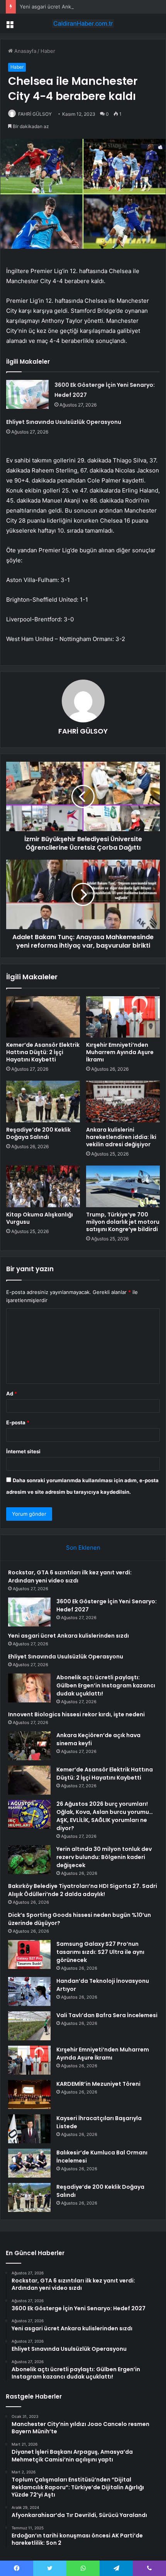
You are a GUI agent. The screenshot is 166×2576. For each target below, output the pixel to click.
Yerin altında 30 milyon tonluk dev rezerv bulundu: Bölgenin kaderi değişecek (104, 1857)
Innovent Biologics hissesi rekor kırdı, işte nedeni (76, 1714)
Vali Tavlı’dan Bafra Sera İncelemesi (107, 2015)
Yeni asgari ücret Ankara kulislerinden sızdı (71, 7)
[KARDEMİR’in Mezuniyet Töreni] (29, 2094)
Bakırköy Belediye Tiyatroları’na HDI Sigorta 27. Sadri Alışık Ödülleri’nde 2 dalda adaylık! (83, 1890)
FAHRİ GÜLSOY (35, 114)
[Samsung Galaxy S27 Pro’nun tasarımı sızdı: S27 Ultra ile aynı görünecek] (29, 1954)
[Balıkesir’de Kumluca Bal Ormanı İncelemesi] (29, 2163)
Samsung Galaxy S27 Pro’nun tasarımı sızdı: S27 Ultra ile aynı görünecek (100, 1952)
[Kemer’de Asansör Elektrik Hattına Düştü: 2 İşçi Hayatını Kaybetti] (43, 1017)
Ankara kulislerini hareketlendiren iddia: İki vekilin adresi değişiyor (121, 1137)
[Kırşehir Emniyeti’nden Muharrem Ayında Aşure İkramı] (123, 1017)
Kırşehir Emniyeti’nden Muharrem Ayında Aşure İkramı (120, 1052)
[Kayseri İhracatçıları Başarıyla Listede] (29, 2129)
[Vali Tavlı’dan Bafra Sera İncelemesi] (29, 2026)
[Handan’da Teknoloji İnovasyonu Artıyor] (29, 1991)
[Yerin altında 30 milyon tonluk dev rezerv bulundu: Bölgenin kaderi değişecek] (29, 1860)
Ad (12, 1393)
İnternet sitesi (23, 1451)
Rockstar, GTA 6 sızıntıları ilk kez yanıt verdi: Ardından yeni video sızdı (70, 1576)
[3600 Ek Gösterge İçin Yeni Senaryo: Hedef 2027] (27, 394)
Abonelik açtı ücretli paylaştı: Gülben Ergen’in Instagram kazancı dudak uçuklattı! (106, 1685)
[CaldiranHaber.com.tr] (83, 24)
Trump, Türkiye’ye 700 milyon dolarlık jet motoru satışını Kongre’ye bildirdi (123, 1222)
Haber (48, 51)
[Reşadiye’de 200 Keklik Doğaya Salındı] (43, 1102)
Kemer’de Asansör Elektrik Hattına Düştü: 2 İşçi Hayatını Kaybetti (43, 1052)
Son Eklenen (83, 1548)
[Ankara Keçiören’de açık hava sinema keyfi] (29, 1746)
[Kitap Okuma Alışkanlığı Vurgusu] (43, 1186)
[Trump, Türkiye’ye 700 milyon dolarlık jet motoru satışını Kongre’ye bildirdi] (123, 1186)
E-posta (18, 1422)
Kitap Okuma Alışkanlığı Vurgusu (40, 1218)
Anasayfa (25, 51)
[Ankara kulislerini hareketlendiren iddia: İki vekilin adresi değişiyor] (123, 1102)
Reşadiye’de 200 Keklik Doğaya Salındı (38, 1133)
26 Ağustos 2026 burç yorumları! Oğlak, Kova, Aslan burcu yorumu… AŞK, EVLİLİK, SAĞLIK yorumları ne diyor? (105, 1816)
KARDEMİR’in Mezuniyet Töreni (98, 2084)
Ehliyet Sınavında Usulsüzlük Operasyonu (64, 422)
